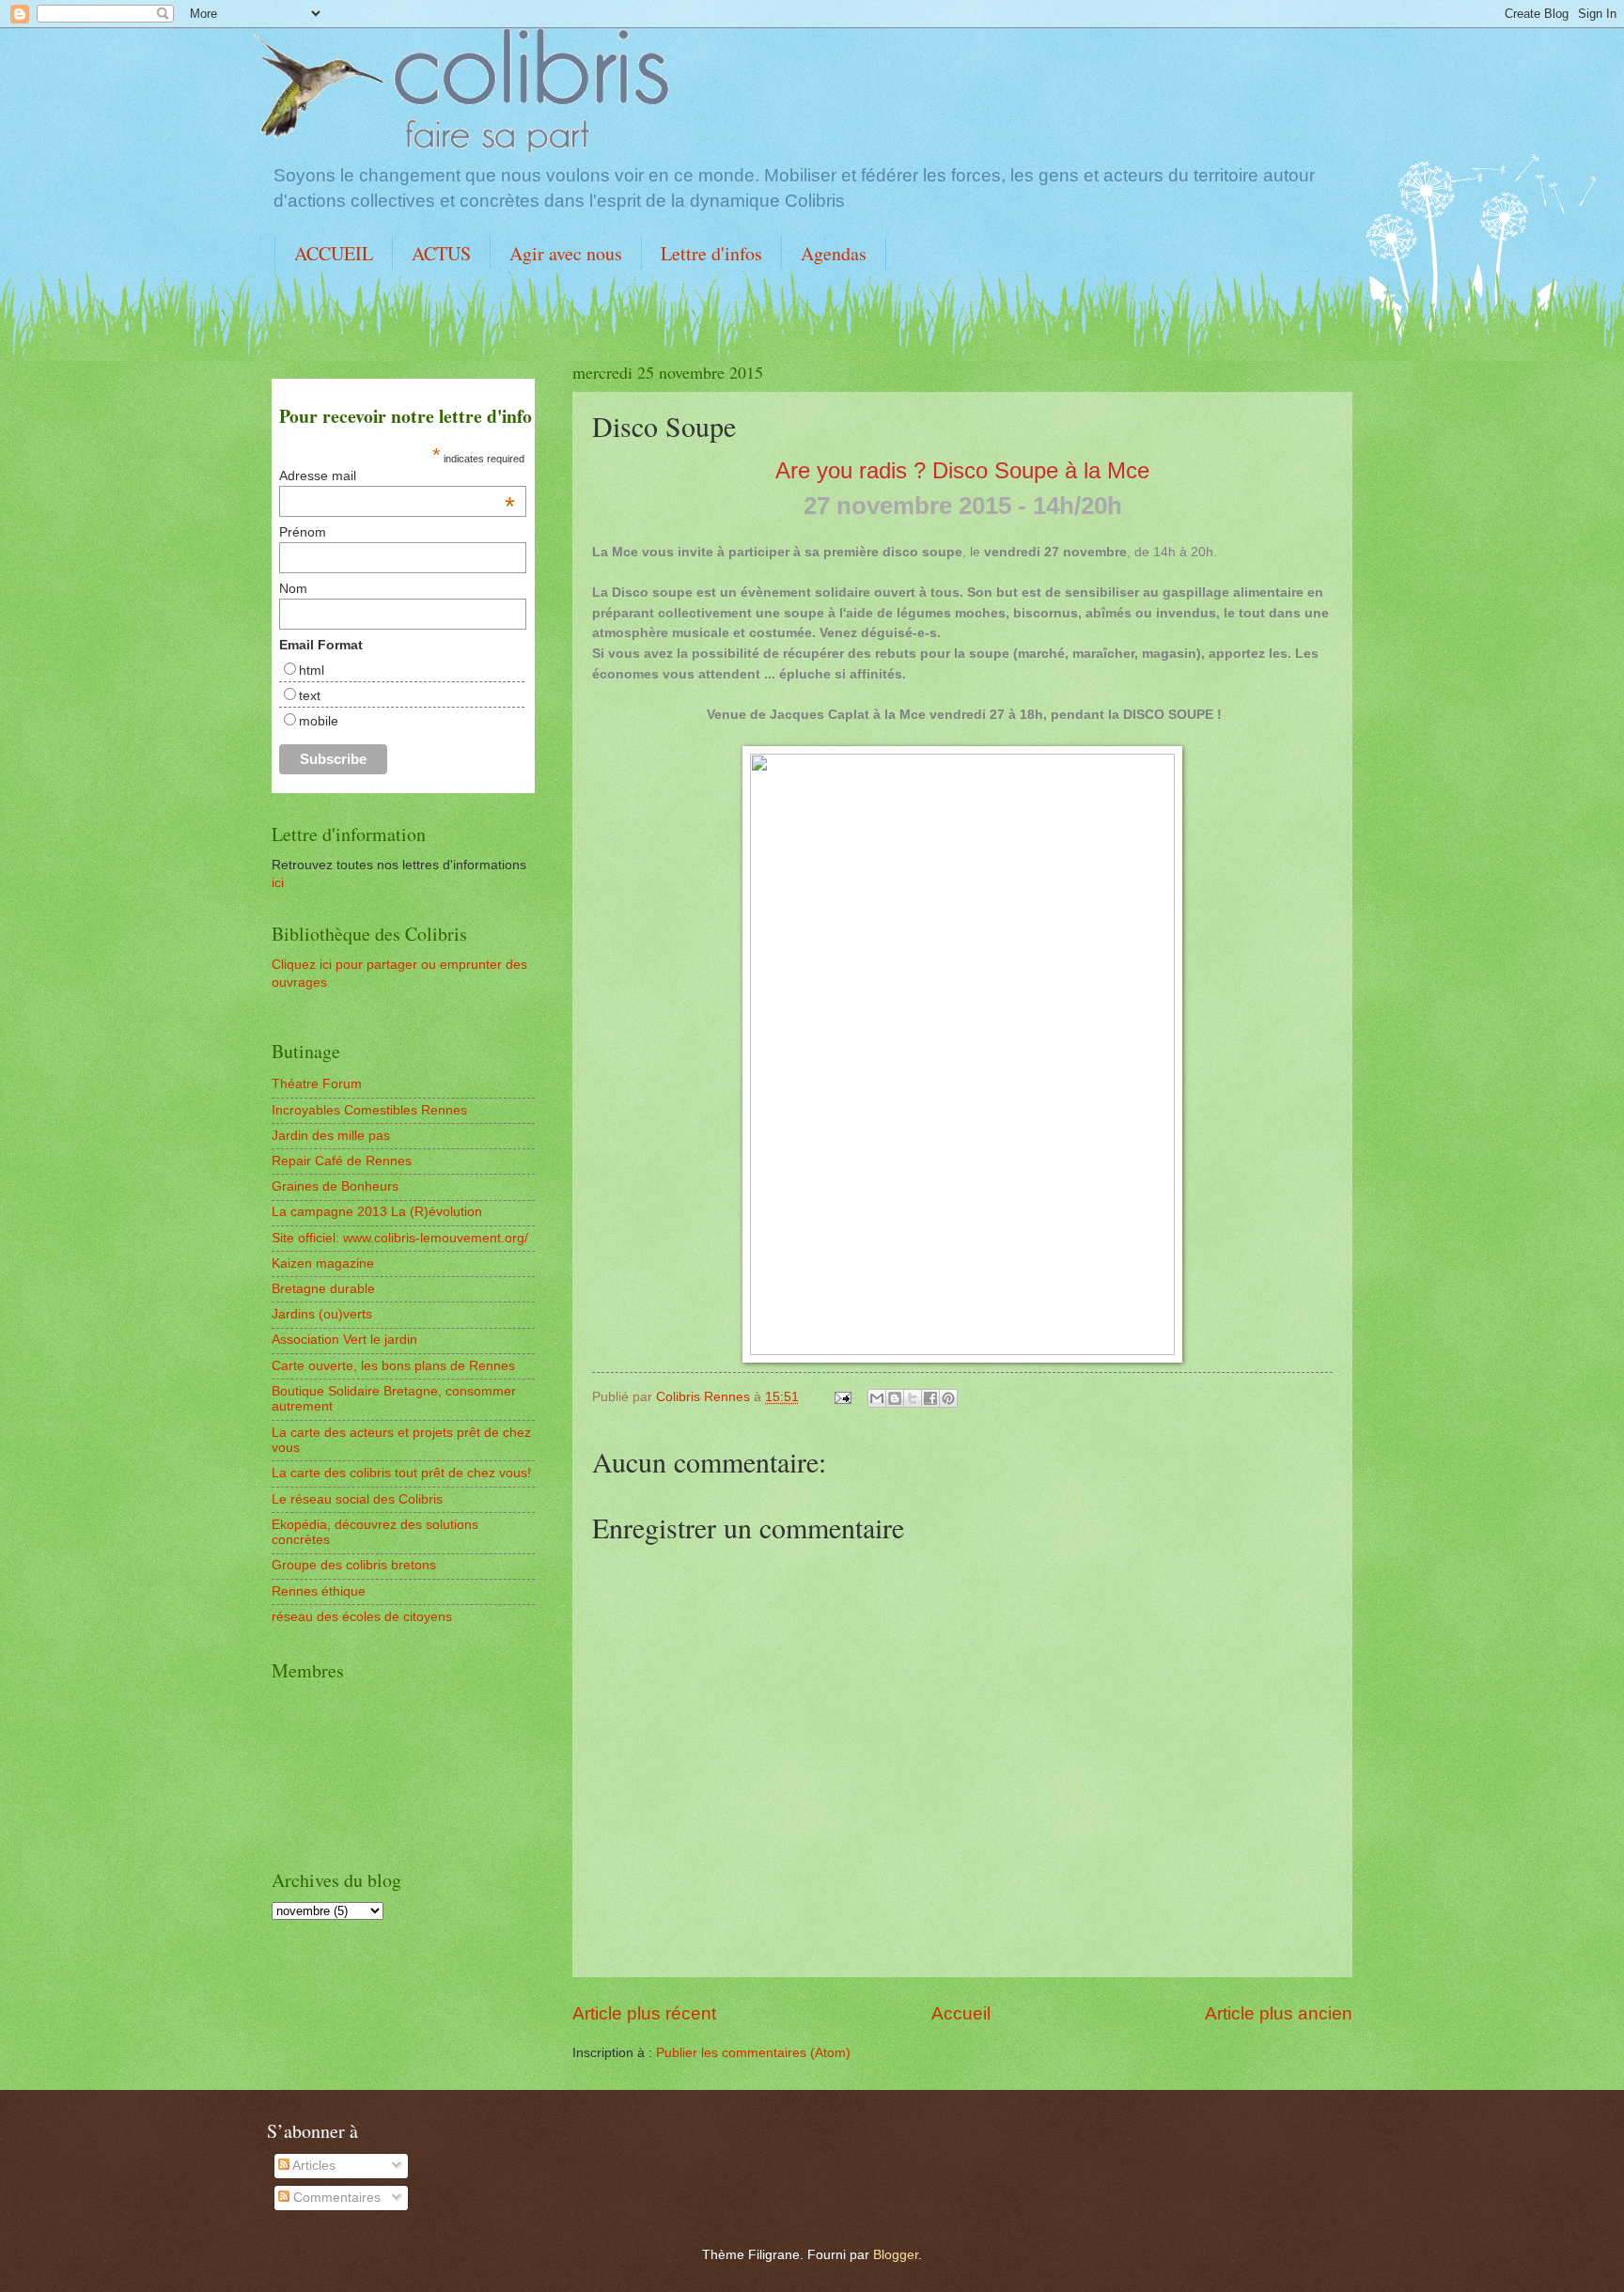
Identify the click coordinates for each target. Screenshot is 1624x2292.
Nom (293, 588)
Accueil (961, 2013)
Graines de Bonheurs (335, 1186)
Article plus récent (644, 2013)
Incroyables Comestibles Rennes (369, 1110)
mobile (319, 721)
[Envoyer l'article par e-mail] (843, 1397)
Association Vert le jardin (344, 1340)
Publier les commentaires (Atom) (753, 2053)
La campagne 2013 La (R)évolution (377, 1212)
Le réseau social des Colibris (357, 1499)
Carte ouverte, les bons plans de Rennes (393, 1366)
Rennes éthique (319, 1591)
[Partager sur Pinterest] (948, 1398)
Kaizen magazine (323, 1263)
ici (278, 883)
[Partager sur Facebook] (930, 1398)
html (312, 670)
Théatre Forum (317, 1084)
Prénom (303, 532)
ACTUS (441, 253)
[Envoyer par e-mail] (877, 1398)
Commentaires (335, 2198)
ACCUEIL (334, 253)
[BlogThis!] (895, 1398)
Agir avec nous (566, 253)
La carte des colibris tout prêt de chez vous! (401, 1473)
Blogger (896, 2255)
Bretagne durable (323, 1289)
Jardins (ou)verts (322, 1314)
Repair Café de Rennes (342, 1161)
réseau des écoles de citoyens (362, 1617)
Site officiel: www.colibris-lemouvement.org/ (400, 1238)
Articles (312, 2166)
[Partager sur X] (913, 1398)
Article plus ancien (1279, 2013)
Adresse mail (397, 476)
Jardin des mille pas (331, 1136)
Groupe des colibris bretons (354, 1565)
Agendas (834, 253)
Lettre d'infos (711, 253)
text (310, 695)
